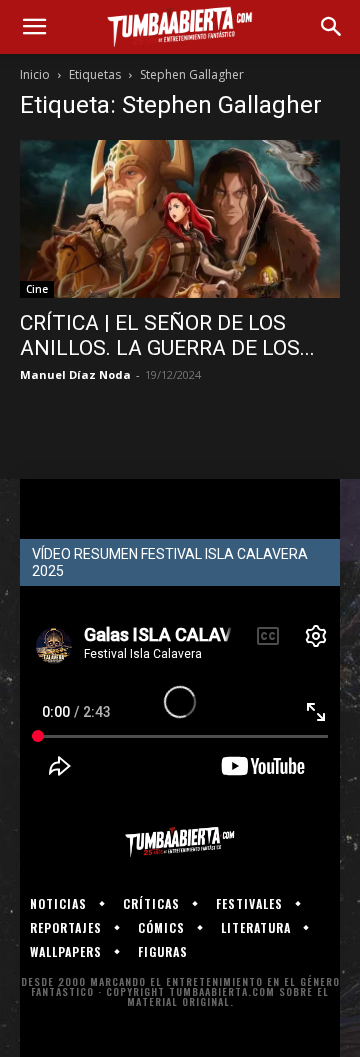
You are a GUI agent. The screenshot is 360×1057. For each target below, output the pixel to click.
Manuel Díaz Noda (75, 374)
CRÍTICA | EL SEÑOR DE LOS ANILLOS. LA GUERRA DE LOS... (167, 335)
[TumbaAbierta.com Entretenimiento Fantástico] (180, 842)
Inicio (35, 74)
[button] (34, 27)
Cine (37, 289)
